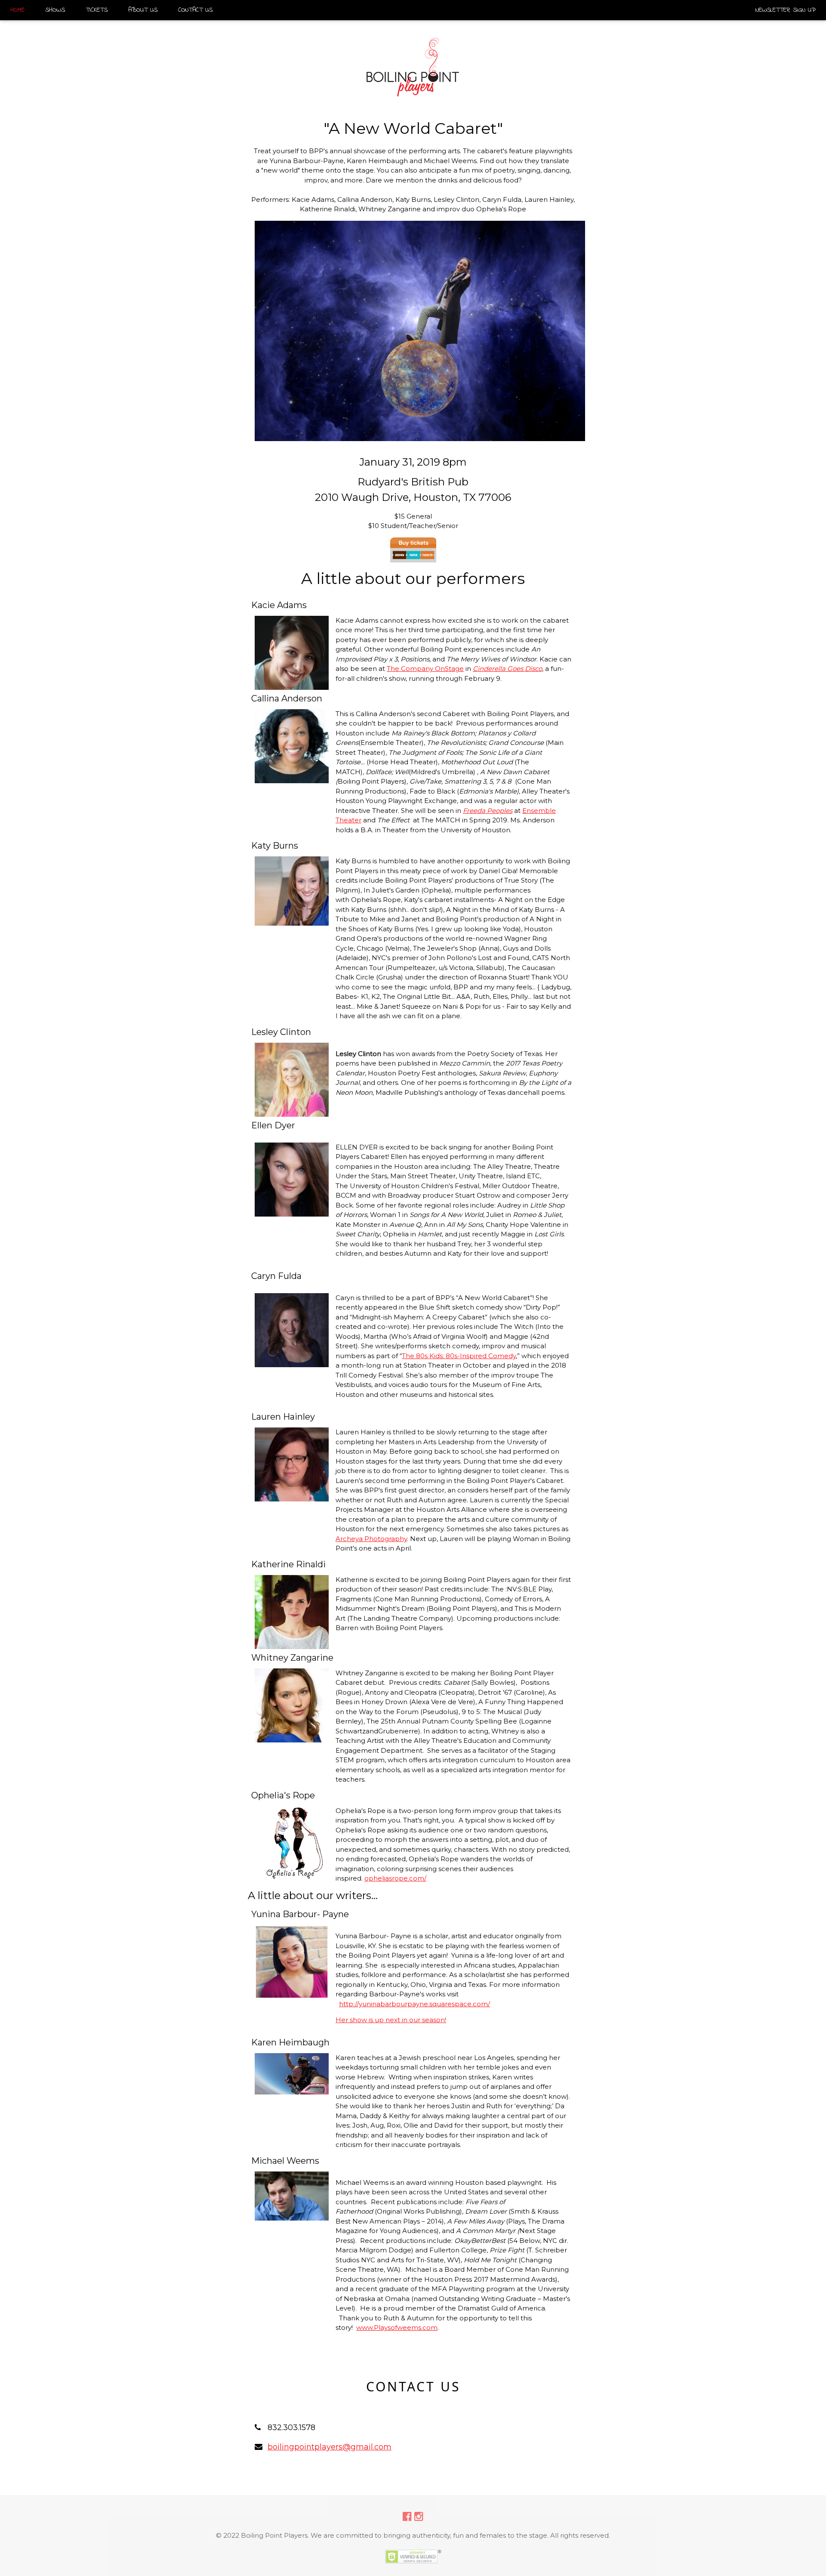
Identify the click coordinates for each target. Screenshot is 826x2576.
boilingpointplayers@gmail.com (330, 2447)
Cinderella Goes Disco (507, 669)
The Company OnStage (425, 669)
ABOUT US (143, 10)
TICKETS (97, 10)
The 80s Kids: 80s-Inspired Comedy (459, 1356)
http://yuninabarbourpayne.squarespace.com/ (415, 2004)
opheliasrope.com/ (395, 1878)
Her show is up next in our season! (391, 2020)
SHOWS (55, 10)
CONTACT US (195, 10)
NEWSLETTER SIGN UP (786, 10)
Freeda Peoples (488, 811)
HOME (17, 10)
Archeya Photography (371, 1539)
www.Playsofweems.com (397, 2327)
